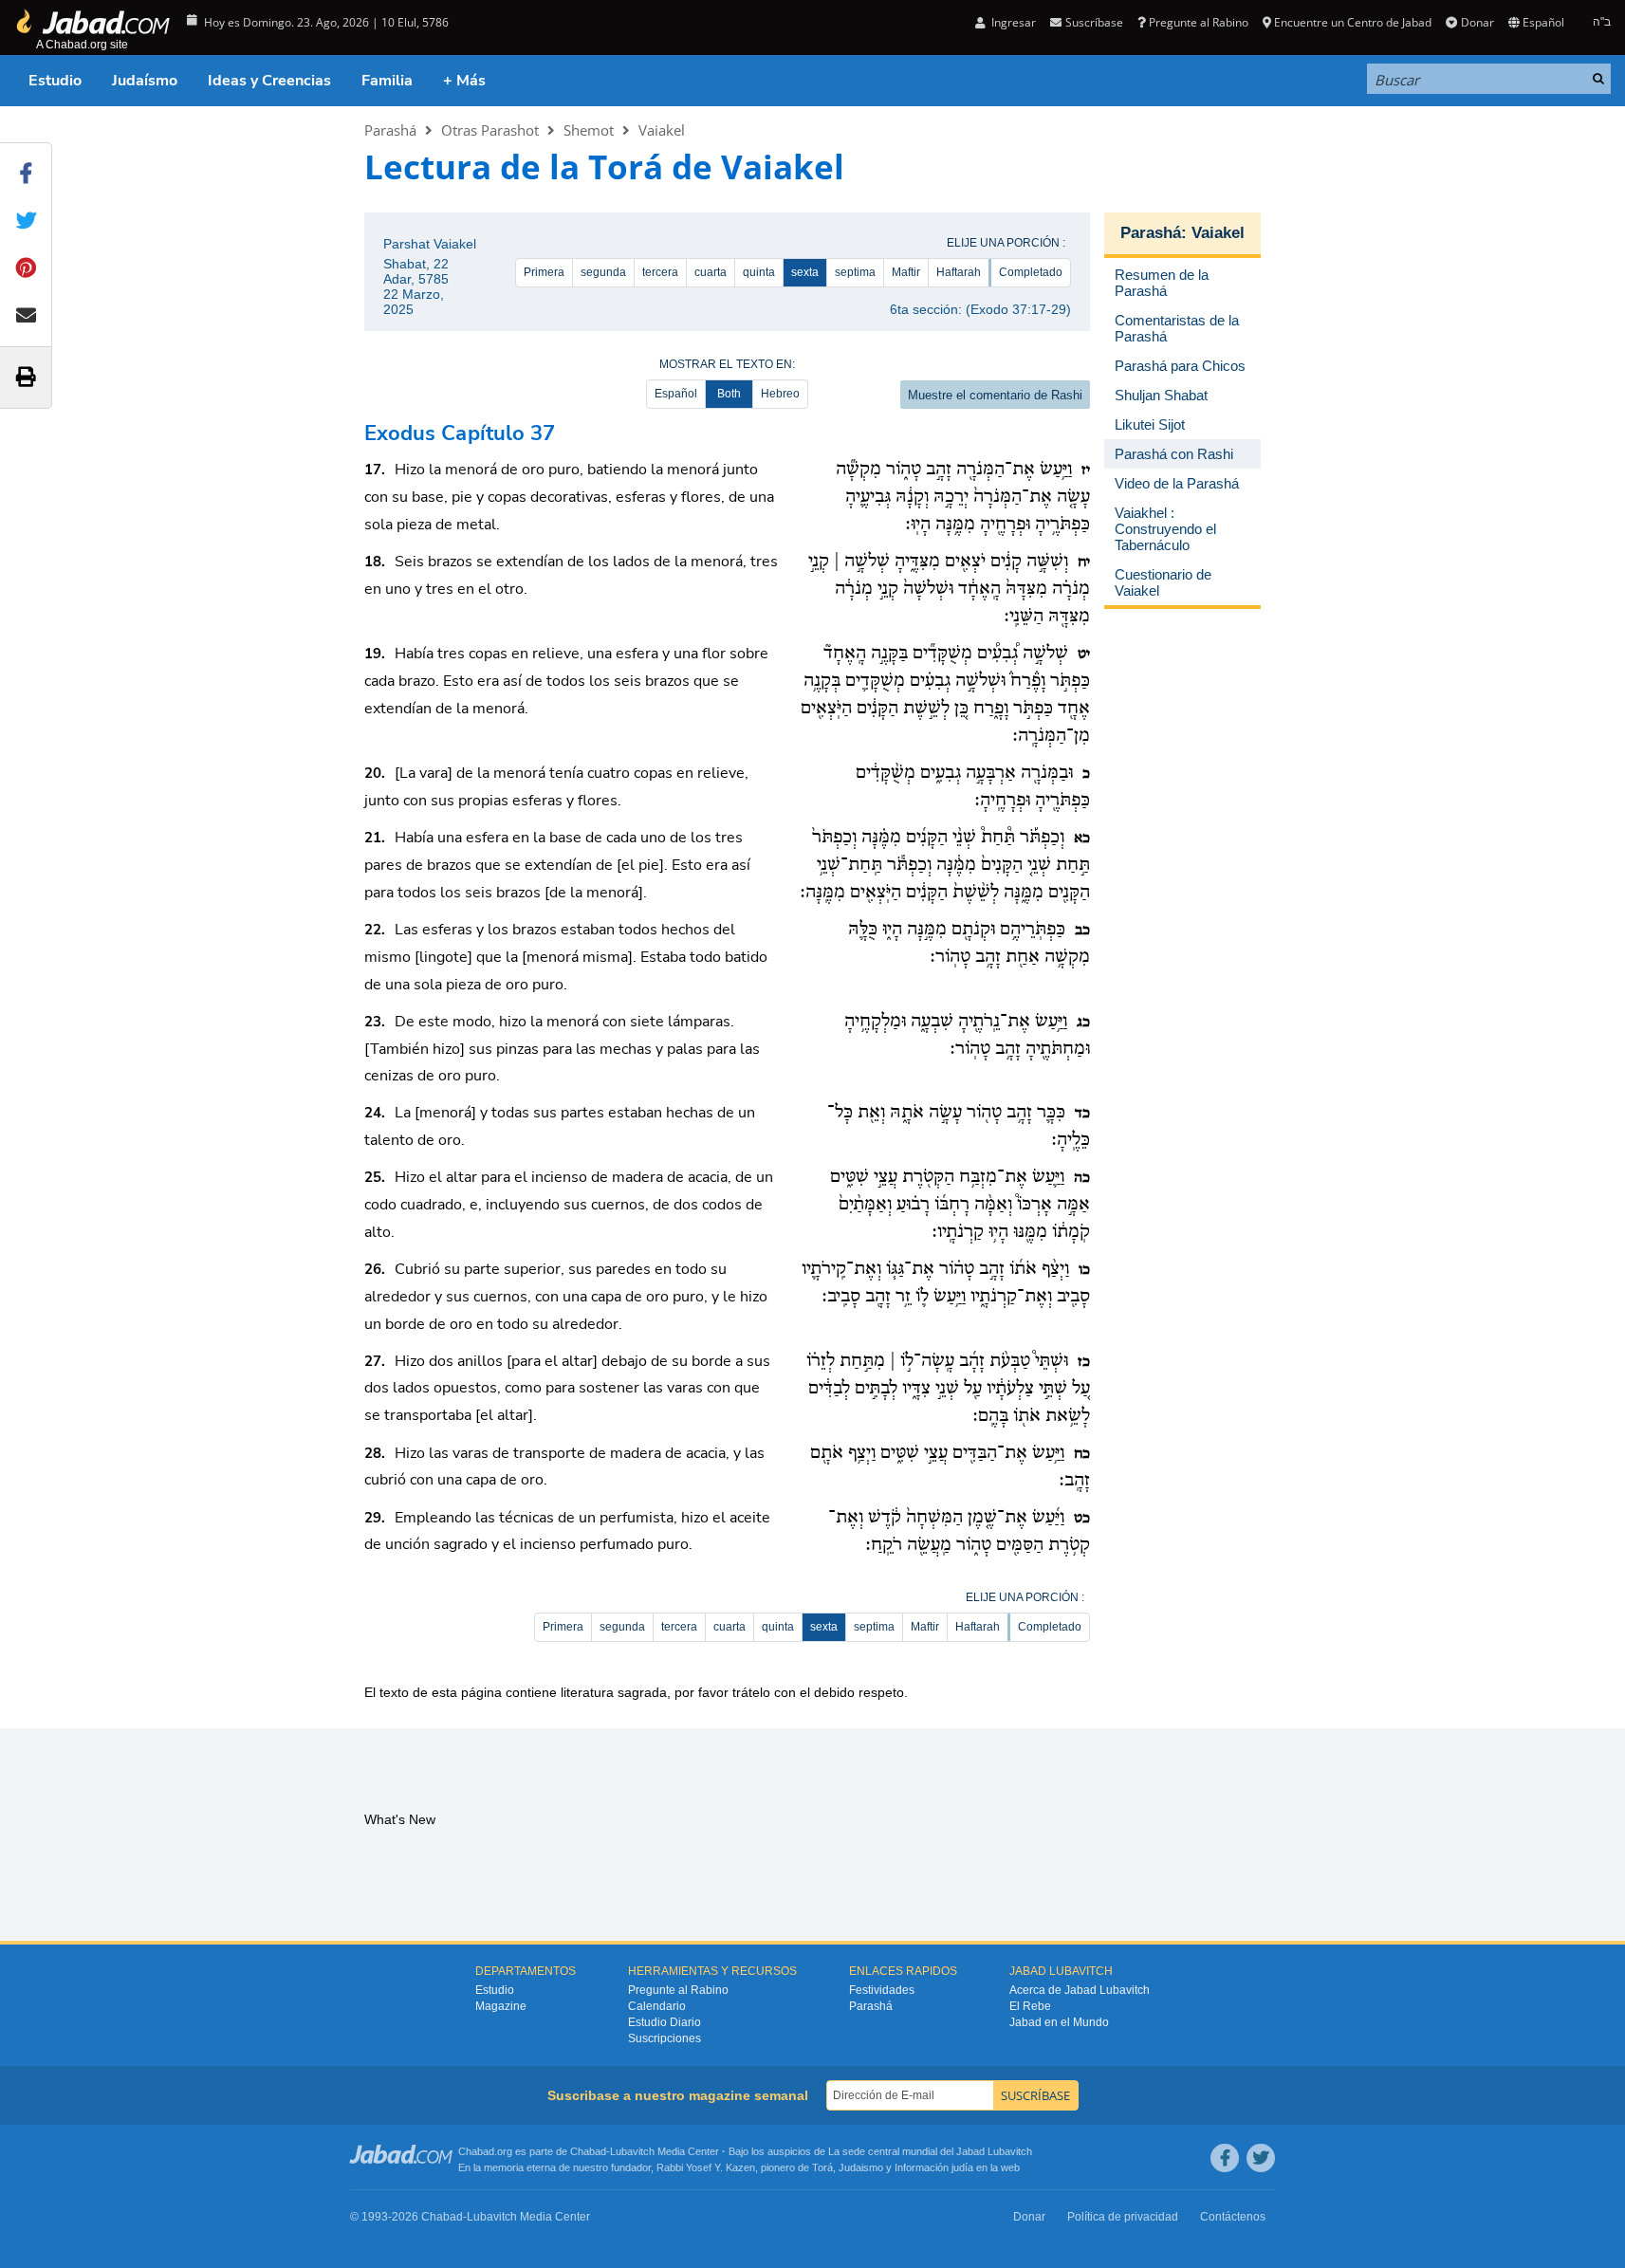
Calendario (657, 2006)
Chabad (588, 2151)
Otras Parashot (490, 130)
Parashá (390, 130)
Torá (822, 2167)
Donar (1477, 22)
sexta (805, 272)
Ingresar (1012, 22)
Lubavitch (632, 2151)
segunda (603, 272)
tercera (660, 272)
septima (855, 272)
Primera (544, 272)
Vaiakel (662, 130)
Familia (387, 81)
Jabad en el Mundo (1059, 2022)
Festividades (882, 1990)
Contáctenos (1233, 2217)
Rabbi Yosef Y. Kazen (706, 2167)
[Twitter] (1261, 2158)
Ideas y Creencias (269, 81)
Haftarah (959, 272)
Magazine (501, 2006)
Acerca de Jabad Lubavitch (1080, 1990)
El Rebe (1030, 2006)
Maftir (906, 272)
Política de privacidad (1123, 2217)
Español (676, 394)
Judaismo (861, 2167)
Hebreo (780, 394)
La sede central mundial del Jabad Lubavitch (930, 2151)
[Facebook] (1225, 2158)
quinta (759, 272)
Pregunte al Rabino (1199, 22)
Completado (1031, 272)
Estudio (55, 81)
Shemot (589, 130)
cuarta (711, 272)
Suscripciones (665, 2038)
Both (729, 394)
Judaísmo (145, 81)
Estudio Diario (665, 2022)
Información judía (935, 2167)
